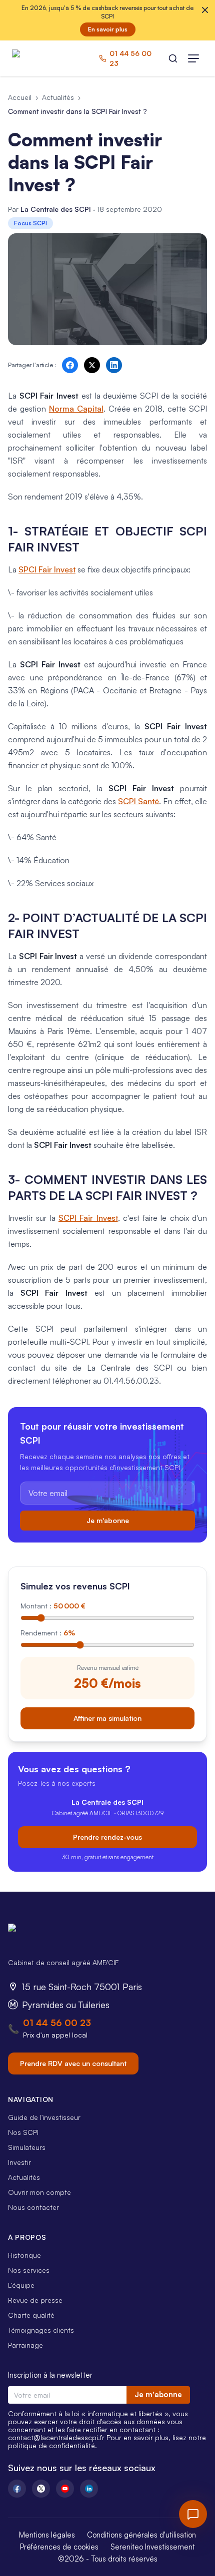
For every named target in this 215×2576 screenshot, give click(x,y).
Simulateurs (27, 2147)
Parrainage (25, 2345)
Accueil (20, 97)
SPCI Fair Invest (47, 569)
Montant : (53, 1606)
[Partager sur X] (92, 365)
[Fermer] (205, 10)
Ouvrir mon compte (39, 2192)
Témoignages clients (41, 2330)
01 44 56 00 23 (57, 2023)
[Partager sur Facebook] (70, 365)
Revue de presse (35, 2300)
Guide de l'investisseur (44, 2117)
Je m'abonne (108, 1520)
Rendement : (48, 1633)
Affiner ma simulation (107, 1718)
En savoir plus (108, 29)
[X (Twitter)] (41, 2489)
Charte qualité (31, 2315)
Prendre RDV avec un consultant (73, 2063)
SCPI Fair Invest (88, 1218)
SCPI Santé (138, 801)
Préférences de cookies (59, 2547)
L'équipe (21, 2285)
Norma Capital (76, 409)
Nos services (29, 2270)
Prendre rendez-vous (107, 1837)
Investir (19, 2162)
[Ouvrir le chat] (193, 2514)
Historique (24, 2255)
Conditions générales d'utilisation (141, 2535)
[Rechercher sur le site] (173, 58)
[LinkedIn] (89, 2489)
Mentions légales (47, 2535)
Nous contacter (33, 2207)
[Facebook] (17, 2489)
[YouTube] (65, 2489)
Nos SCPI (23, 2132)
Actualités (58, 97)
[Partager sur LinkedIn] (114, 365)
